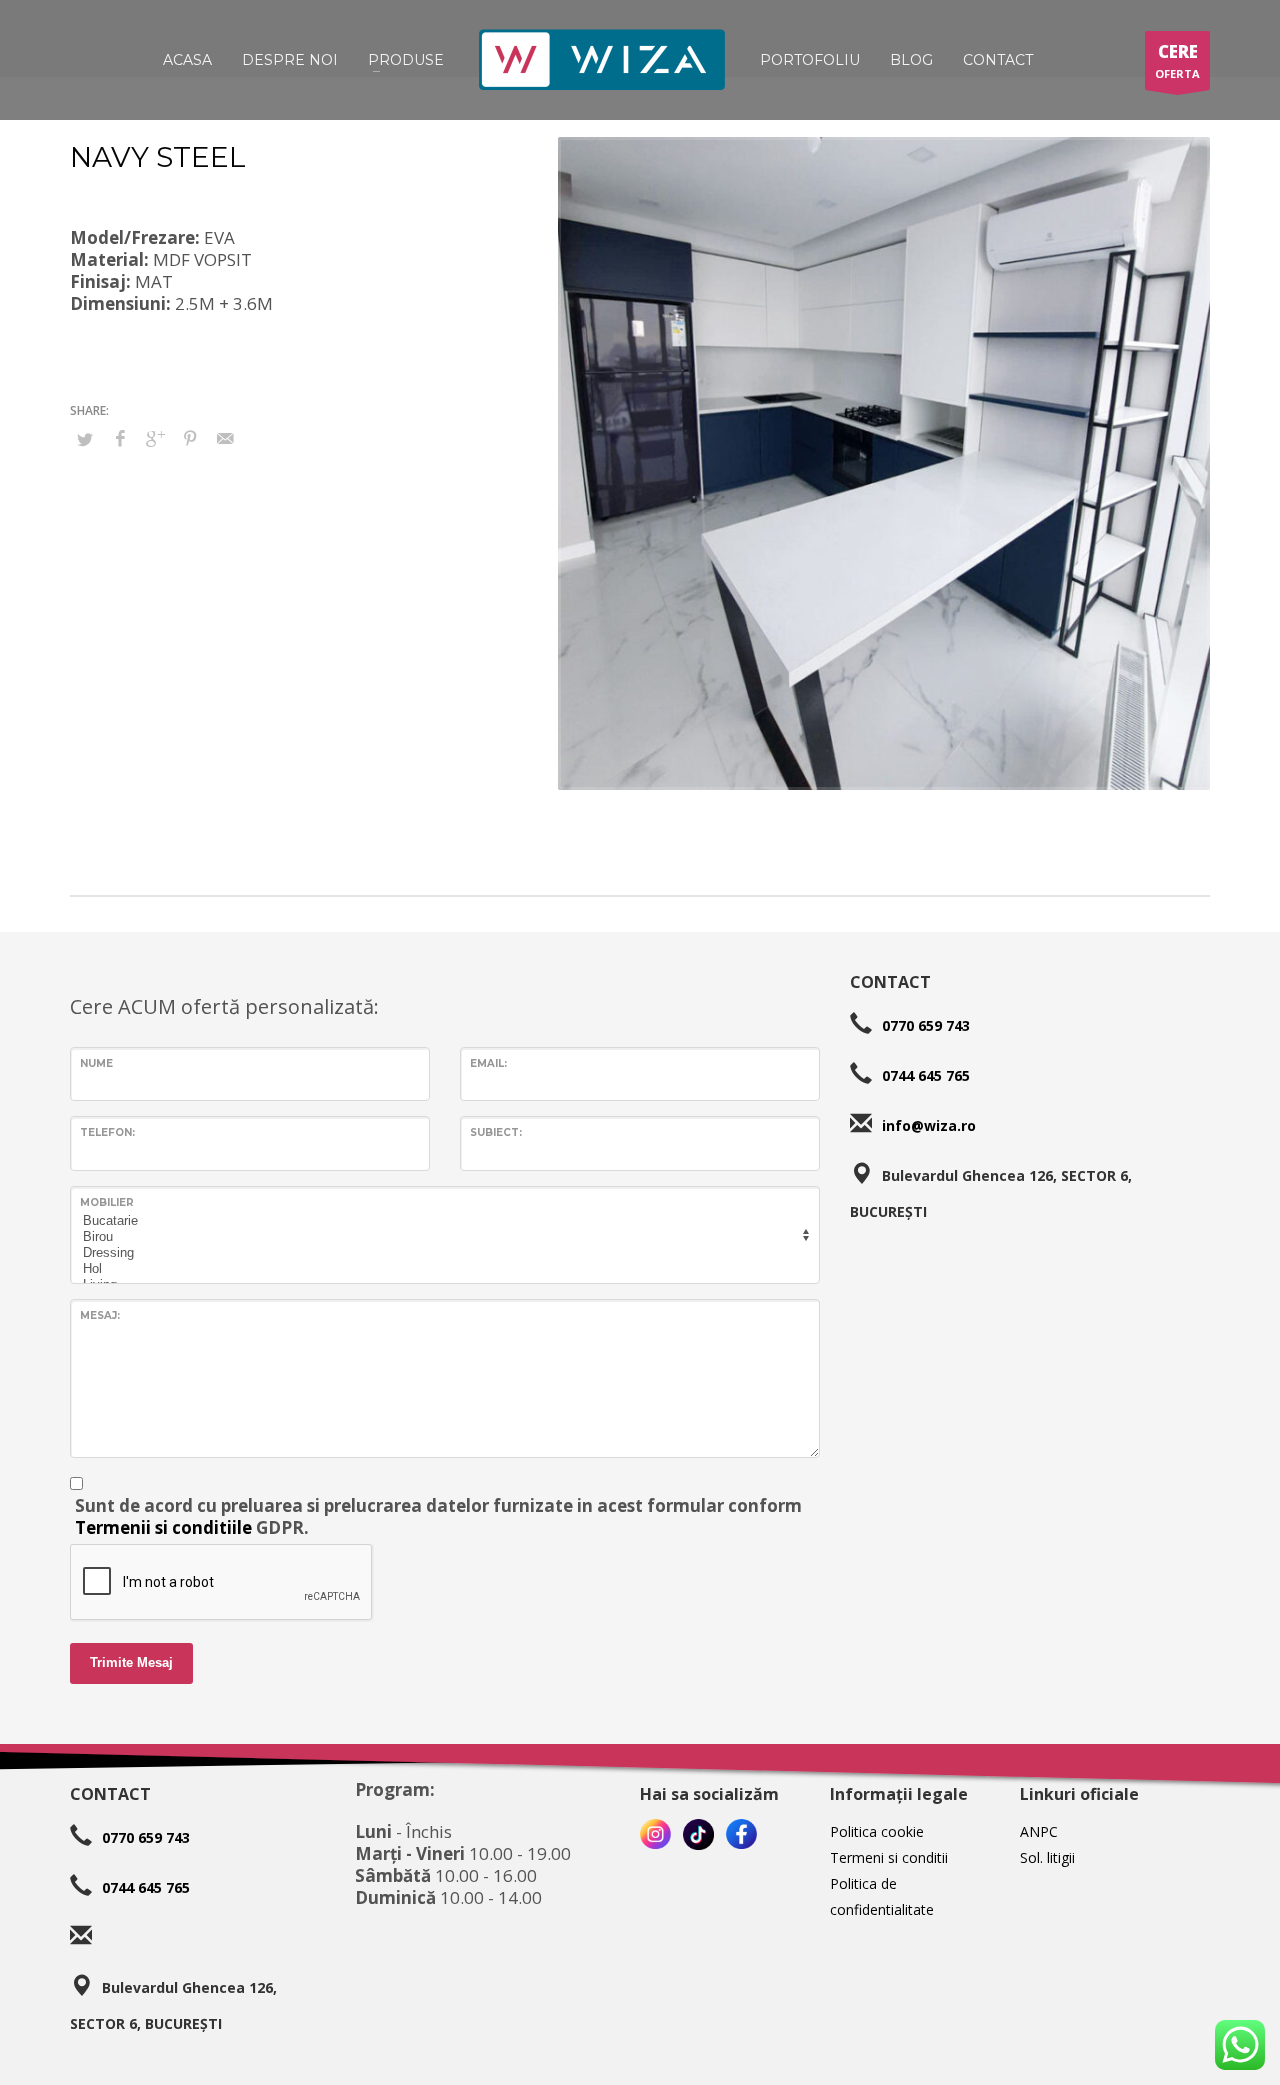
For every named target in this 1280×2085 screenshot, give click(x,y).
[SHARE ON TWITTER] (85, 439)
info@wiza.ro (929, 1124)
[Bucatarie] (442, 1221)
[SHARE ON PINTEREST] (190, 438)
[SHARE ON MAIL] (225, 438)
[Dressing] (442, 1253)
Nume (96, 1063)
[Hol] (442, 1269)
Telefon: (107, 1132)
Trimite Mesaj (131, 1662)
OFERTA (1177, 60)
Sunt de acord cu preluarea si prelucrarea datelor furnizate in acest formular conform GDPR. (438, 1517)
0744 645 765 (926, 1074)
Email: (488, 1063)
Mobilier (107, 1202)
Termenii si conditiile (163, 1527)
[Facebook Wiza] (741, 1834)
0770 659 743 (926, 1024)
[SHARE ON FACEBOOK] (120, 438)
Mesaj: (100, 1315)
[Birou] (442, 1237)
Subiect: (496, 1132)
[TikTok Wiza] (698, 1834)
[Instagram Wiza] (655, 1834)
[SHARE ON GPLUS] (155, 438)
